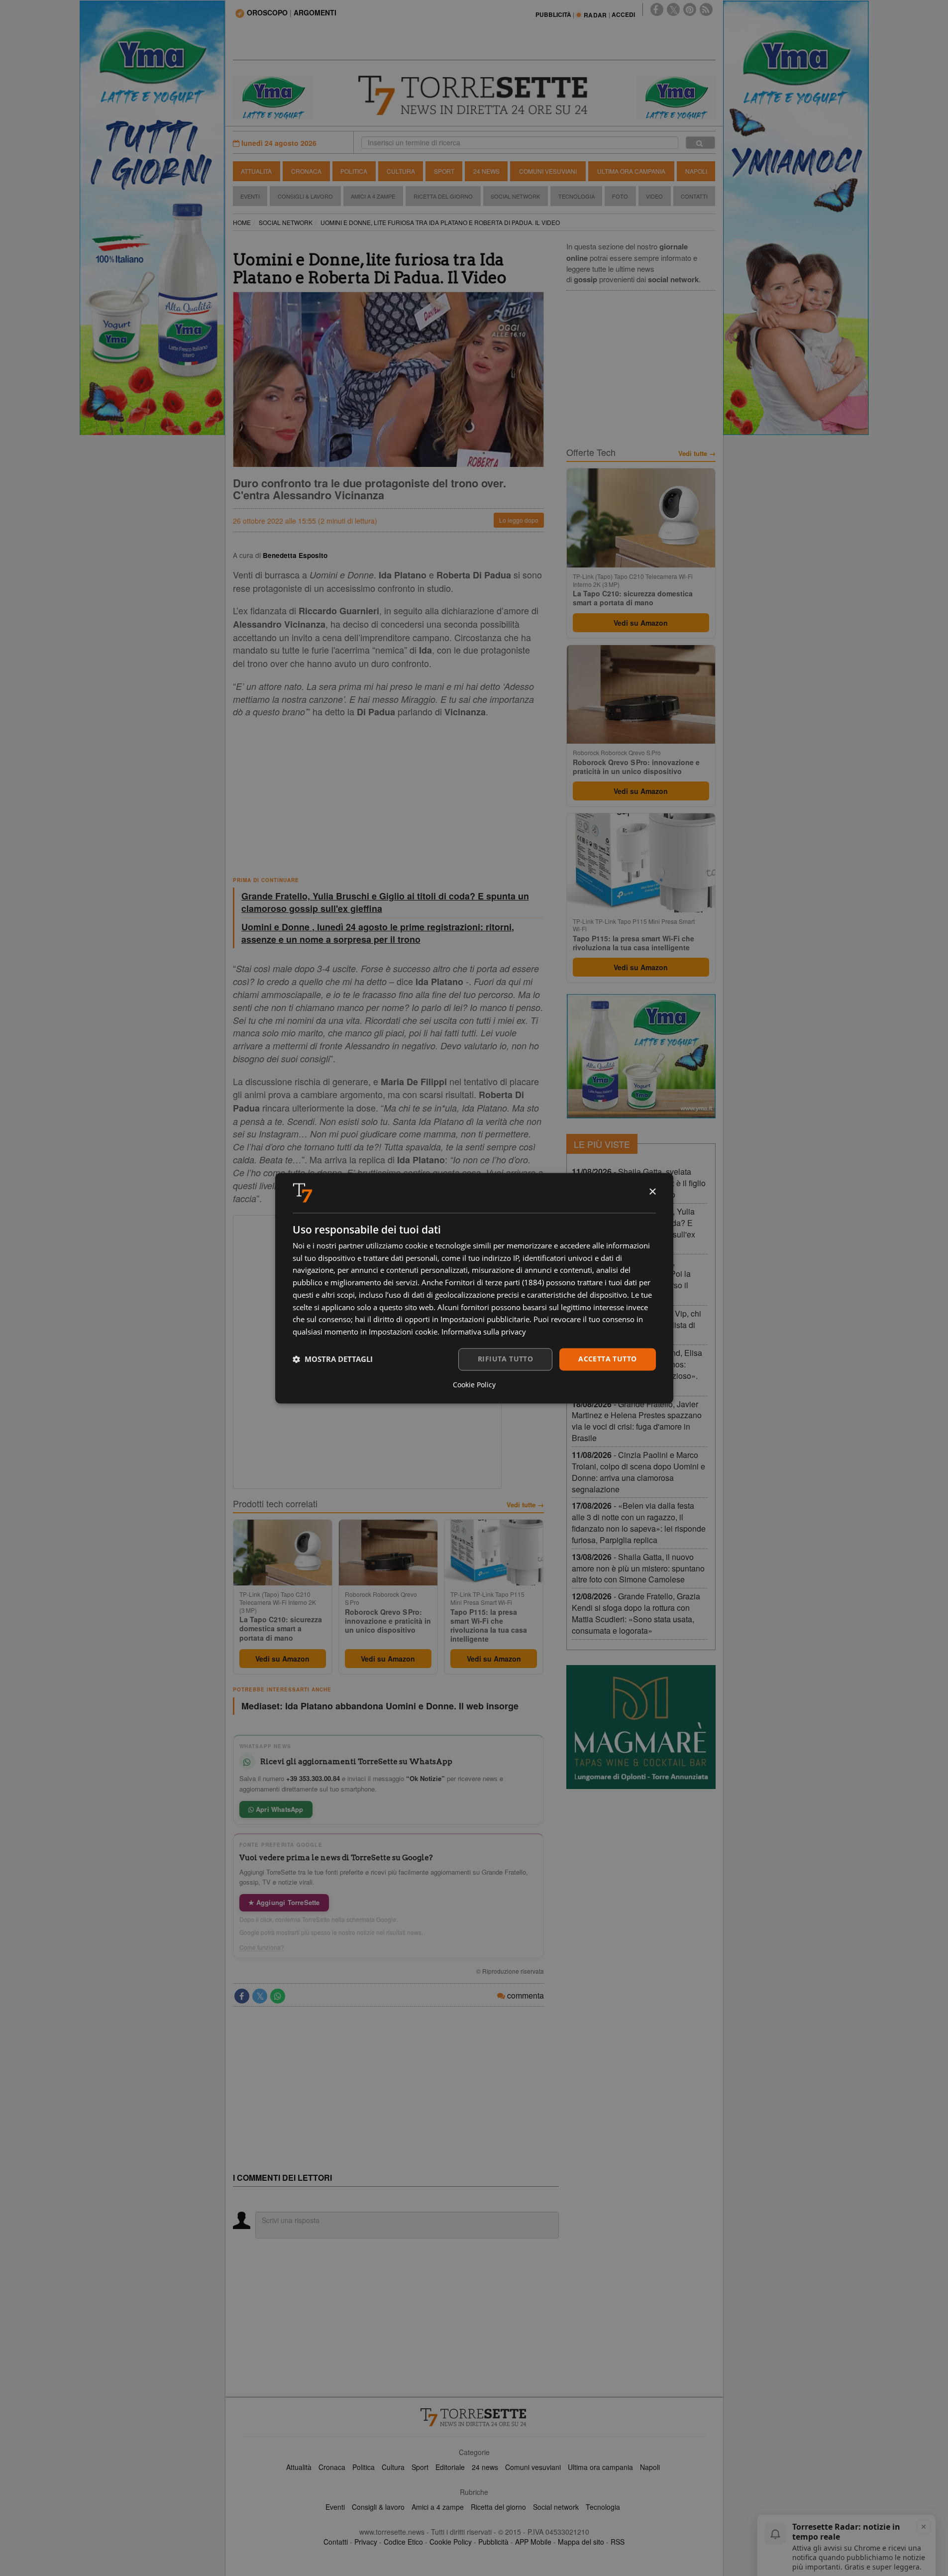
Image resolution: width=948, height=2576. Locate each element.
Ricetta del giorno (443, 196)
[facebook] (657, 9)
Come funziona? (262, 1947)
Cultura (401, 171)
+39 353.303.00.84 (313, 1778)
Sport (444, 171)
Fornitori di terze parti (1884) (494, 1283)
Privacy (366, 2542)
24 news (485, 2467)
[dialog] (474, 1288)
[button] (333, 1359)
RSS (618, 2542)
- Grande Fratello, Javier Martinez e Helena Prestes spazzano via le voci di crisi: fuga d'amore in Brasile (637, 1421)
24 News (486, 171)
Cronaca (306, 171)
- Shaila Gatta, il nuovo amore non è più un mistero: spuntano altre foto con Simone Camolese (638, 1568)
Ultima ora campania (600, 2467)
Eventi (250, 196)
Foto (620, 196)
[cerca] (700, 143)
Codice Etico (403, 2542)
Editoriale (450, 2467)
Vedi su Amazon (282, 1659)
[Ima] (641, 1056)
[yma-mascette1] (676, 97)
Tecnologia (577, 196)
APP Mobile (533, 2542)
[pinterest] (690, 9)
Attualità (256, 171)
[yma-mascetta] (273, 97)
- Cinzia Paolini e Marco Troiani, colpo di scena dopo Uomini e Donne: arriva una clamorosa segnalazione (638, 1472)
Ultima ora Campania (631, 171)
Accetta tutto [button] (607, 1359)
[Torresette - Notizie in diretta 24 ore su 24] (474, 2417)
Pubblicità (493, 2542)
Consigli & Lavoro (305, 196)
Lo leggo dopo (519, 520)
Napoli (696, 171)
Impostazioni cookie (403, 1332)
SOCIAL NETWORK (286, 222)
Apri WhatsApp (279, 1809)
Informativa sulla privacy (484, 1332)
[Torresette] (474, 96)
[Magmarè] (641, 1727)
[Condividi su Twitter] (260, 1996)
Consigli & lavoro (378, 2507)
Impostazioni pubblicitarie (485, 1320)
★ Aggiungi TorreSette (284, 1902)
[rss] (706, 9)
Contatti (694, 196)
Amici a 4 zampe (438, 2507)
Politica (354, 171)
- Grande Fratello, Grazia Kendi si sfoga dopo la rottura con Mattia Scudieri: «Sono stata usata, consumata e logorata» (636, 1613)
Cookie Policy (451, 2542)
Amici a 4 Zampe (373, 196)
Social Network (515, 196)
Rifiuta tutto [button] (505, 1359)
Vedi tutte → (525, 1505)
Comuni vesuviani (533, 2467)
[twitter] (673, 9)
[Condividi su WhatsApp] (278, 1996)
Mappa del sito (581, 2542)
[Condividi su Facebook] (242, 1996)
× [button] (652, 1192)
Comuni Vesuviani (548, 171)
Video (654, 196)
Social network (556, 2507)
